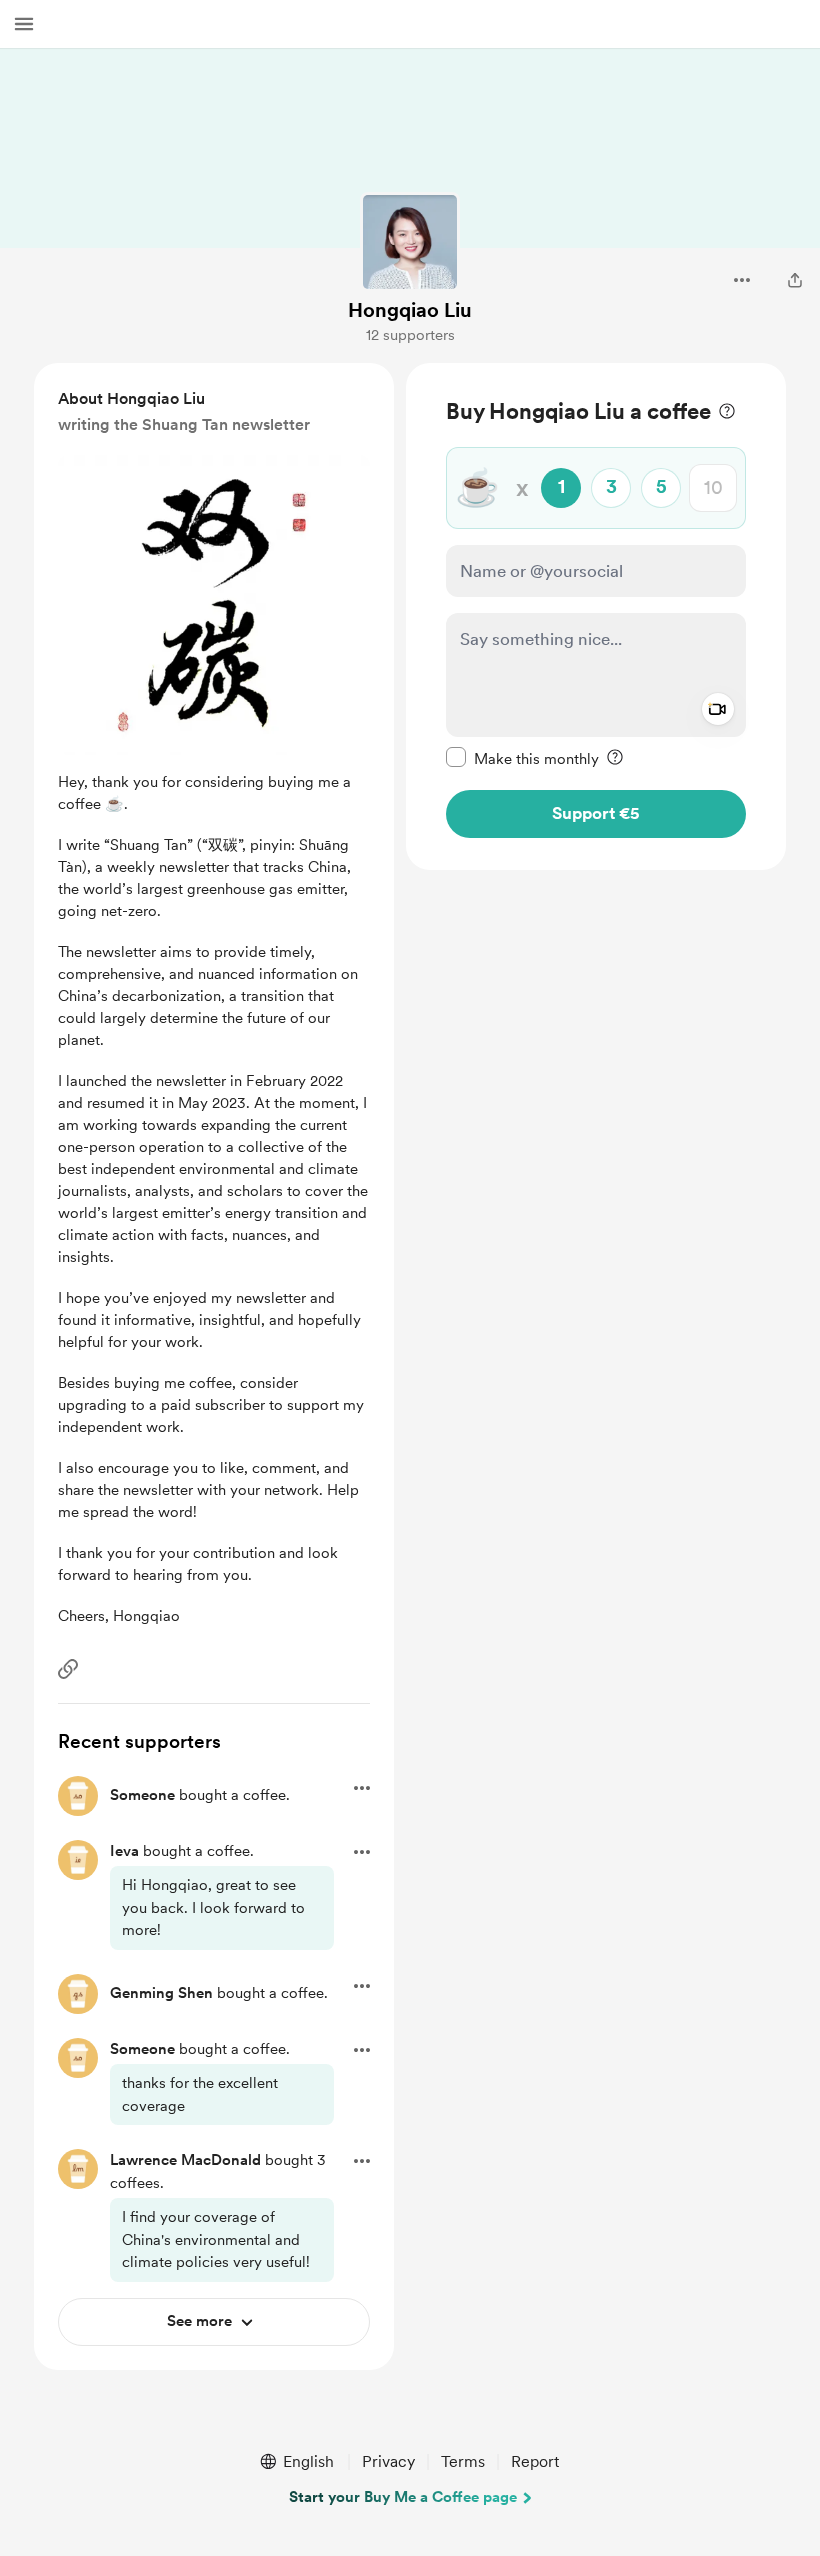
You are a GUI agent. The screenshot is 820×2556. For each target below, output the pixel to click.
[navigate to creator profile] (410, 242)
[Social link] (68, 1669)
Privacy (388, 2461)
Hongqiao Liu (410, 310)
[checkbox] (522, 758)
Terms (463, 2461)
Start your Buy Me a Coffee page (403, 2497)
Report (535, 2461)
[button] (24, 24)
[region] (596, 616)
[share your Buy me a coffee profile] (795, 280)
